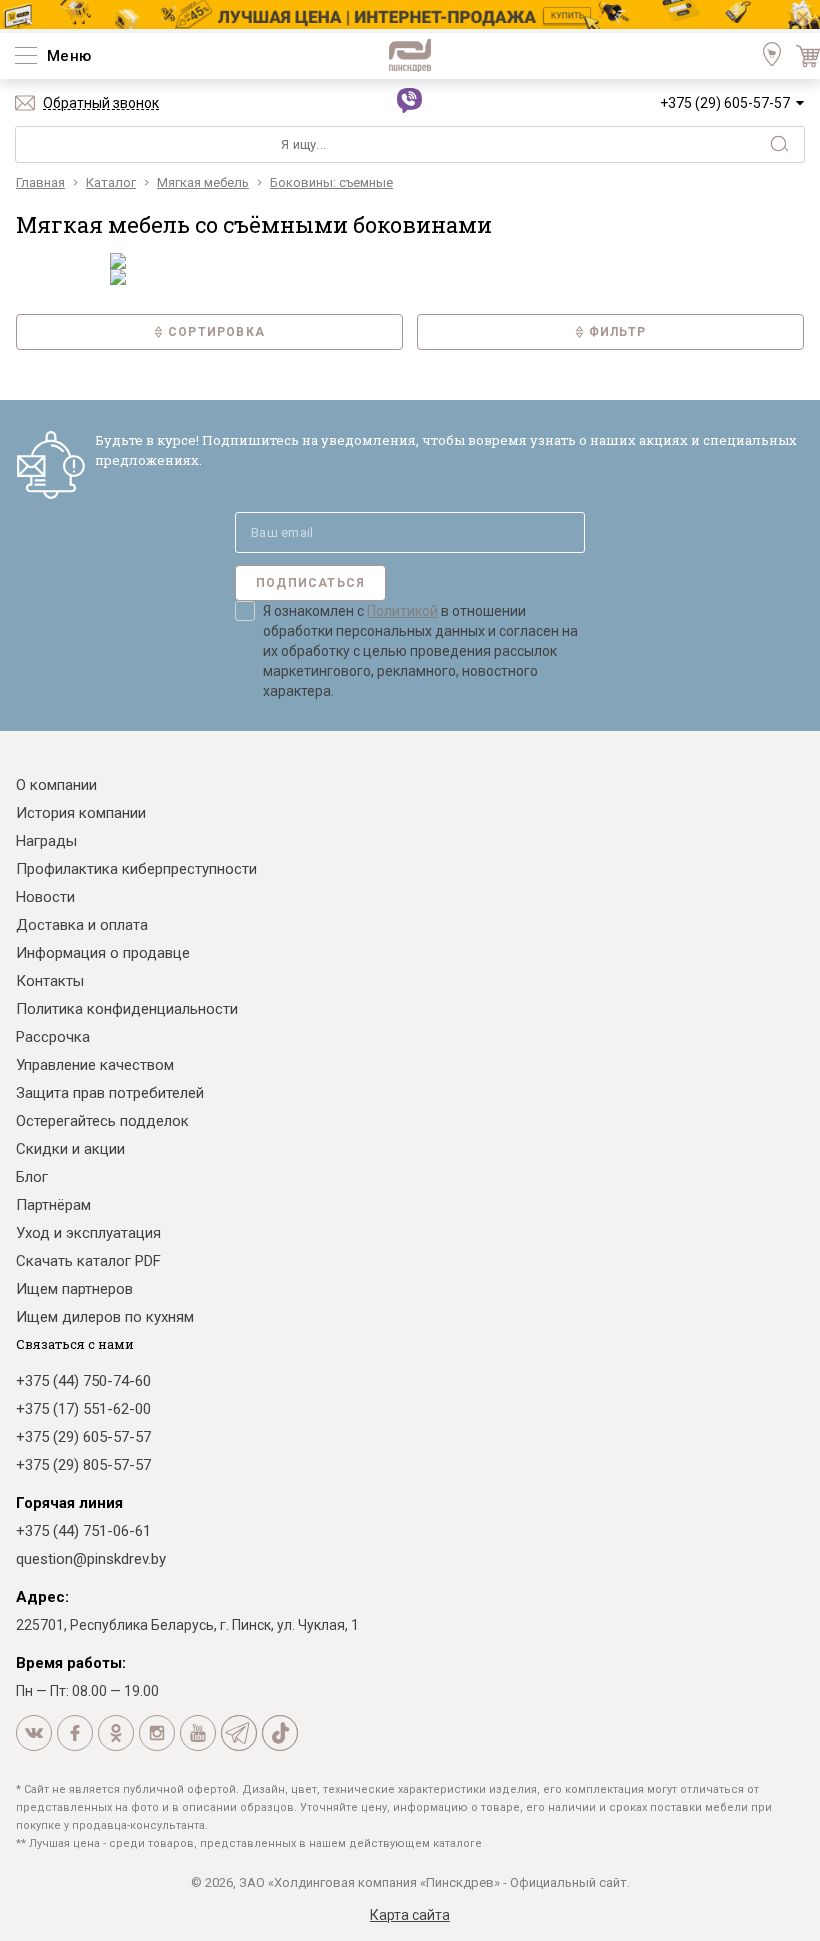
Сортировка (216, 332)
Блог (32, 1177)
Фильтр (617, 332)
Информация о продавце (103, 953)
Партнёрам (53, 1205)
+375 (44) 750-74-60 (83, 1381)
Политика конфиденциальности (127, 1009)
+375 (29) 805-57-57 (83, 1465)
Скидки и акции (70, 1149)
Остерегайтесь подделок (102, 1121)
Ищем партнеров (74, 1289)
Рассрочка (53, 1037)
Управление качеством (95, 1065)
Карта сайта (410, 1915)
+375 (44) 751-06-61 (83, 1531)
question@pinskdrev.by (91, 1559)
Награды (46, 841)
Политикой (402, 611)
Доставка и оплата (82, 925)
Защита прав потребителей (110, 1093)
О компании (56, 785)
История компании (81, 813)
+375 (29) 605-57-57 (725, 103)
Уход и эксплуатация (88, 1233)
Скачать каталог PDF (88, 1261)
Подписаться (310, 583)
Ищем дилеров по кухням (105, 1317)
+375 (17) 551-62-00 (83, 1409)
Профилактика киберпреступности (136, 869)
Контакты (50, 981)
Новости (45, 897)
